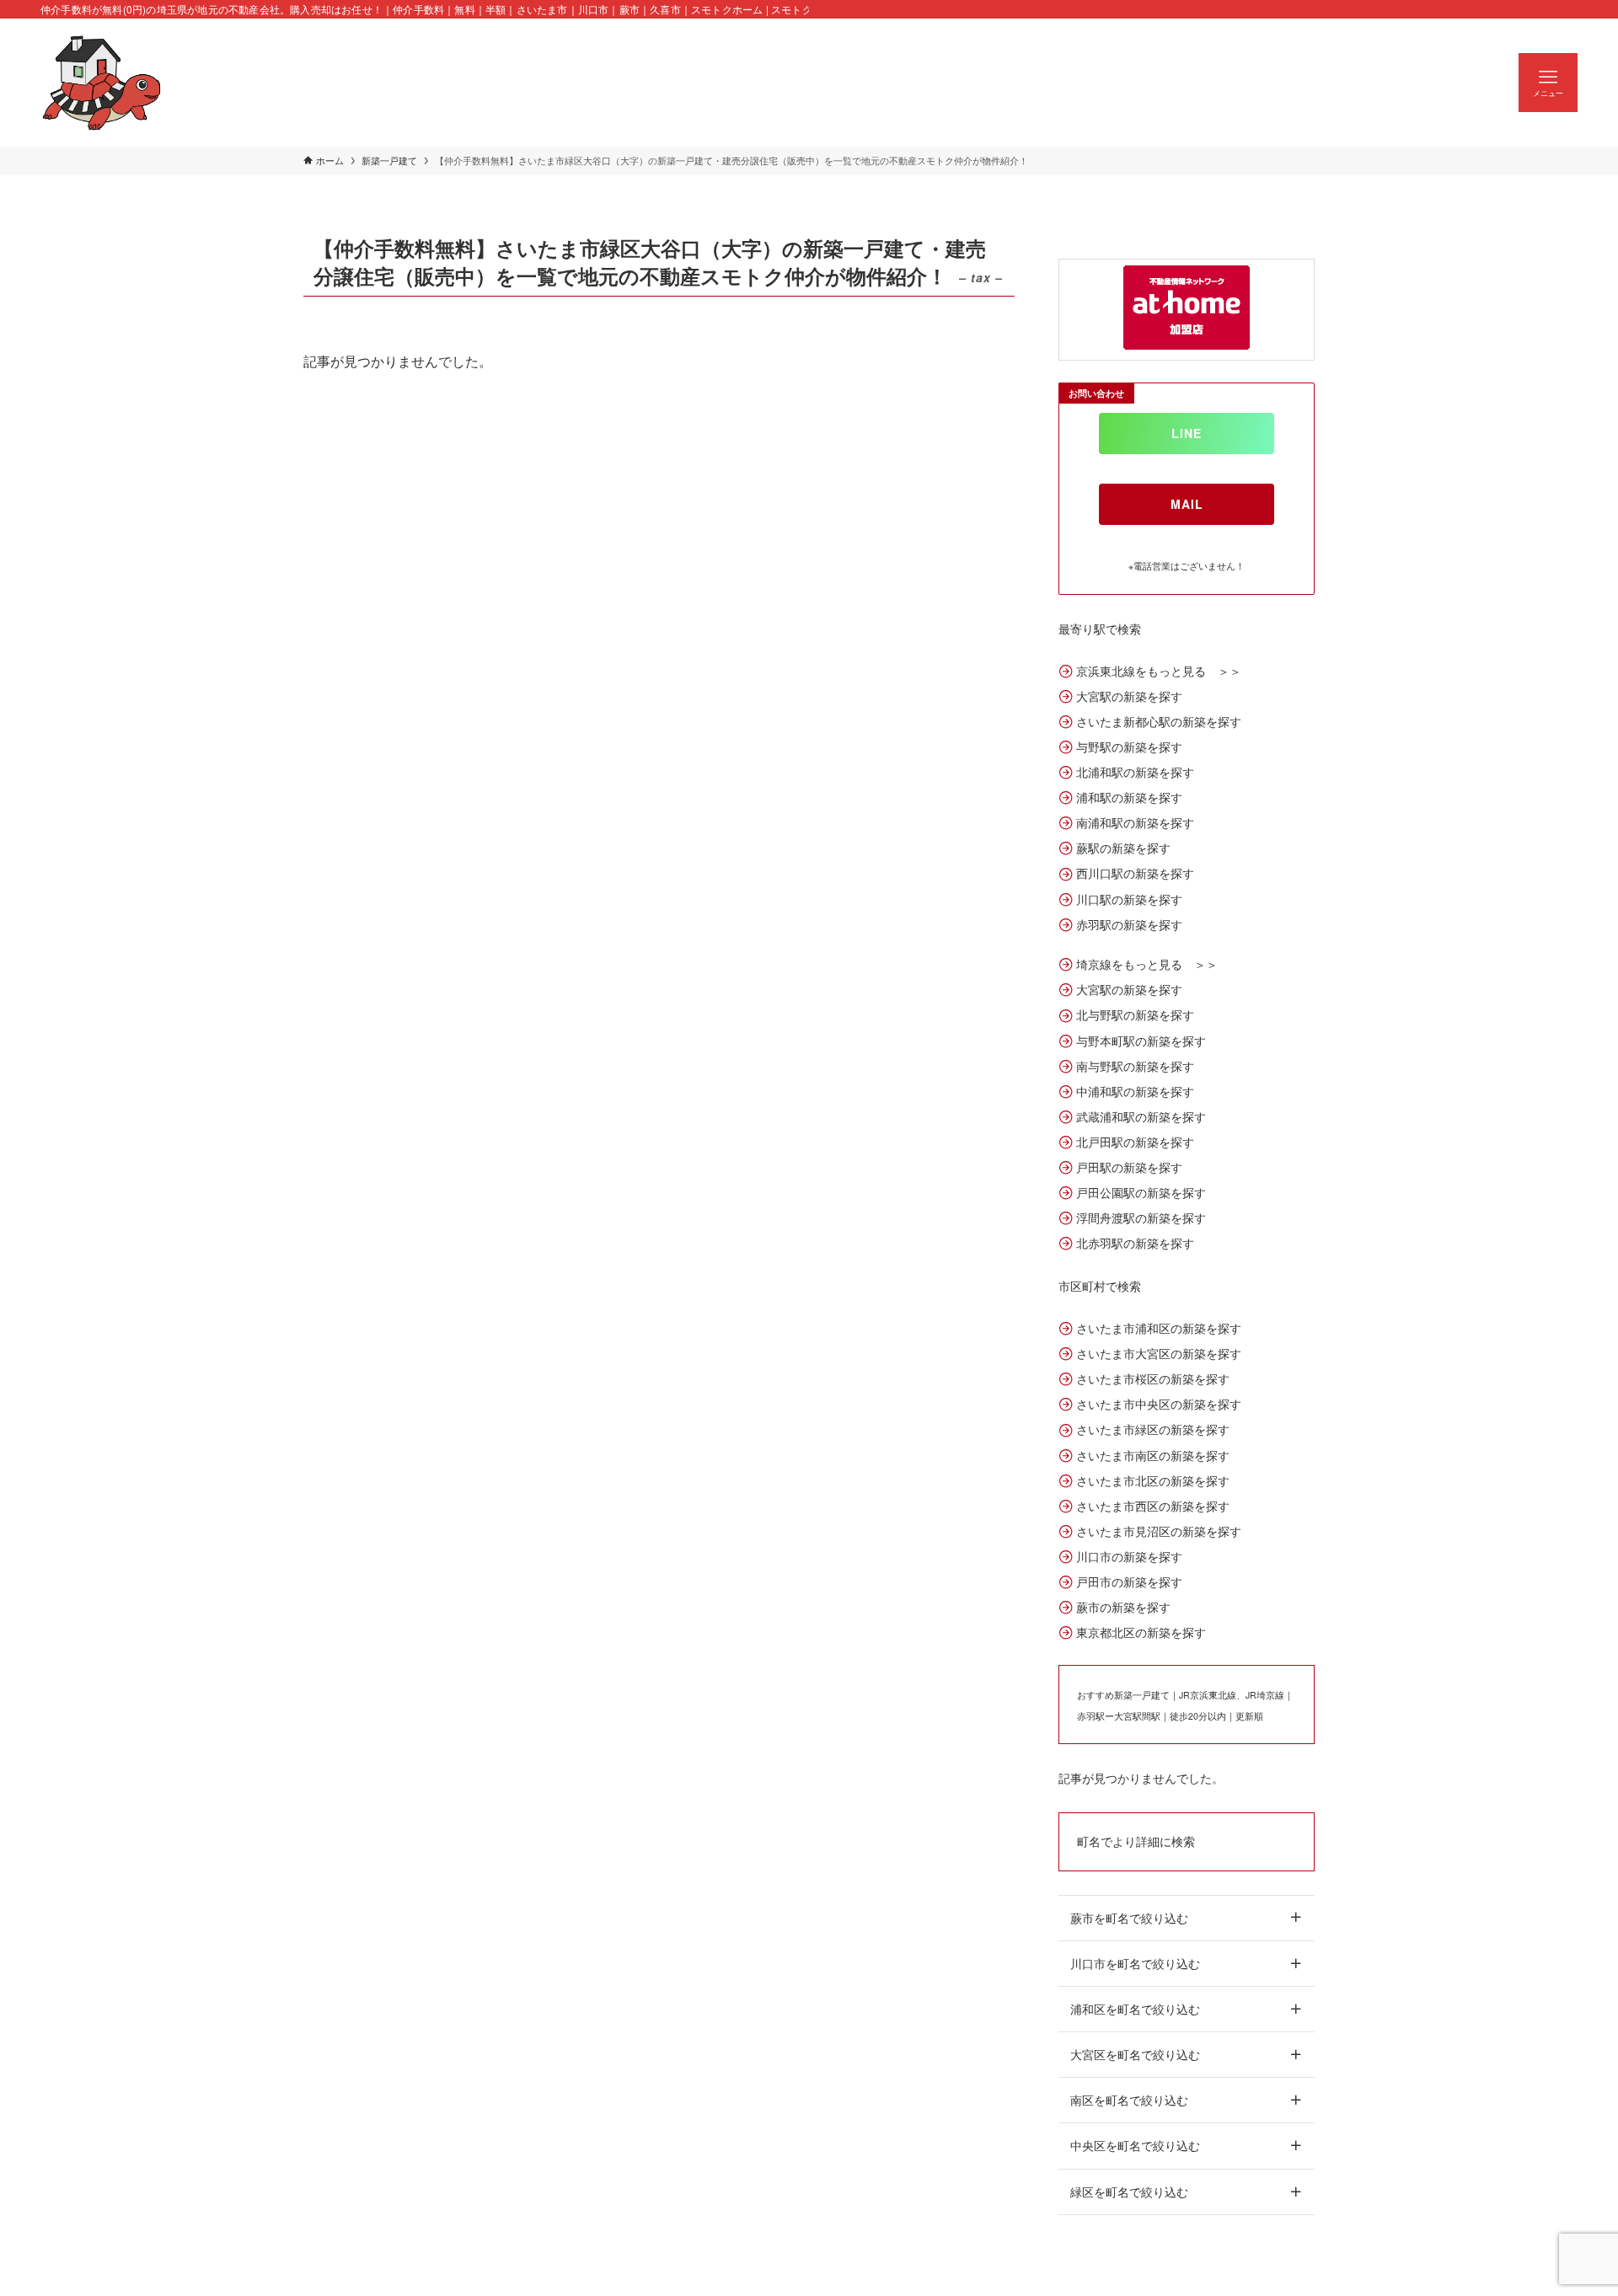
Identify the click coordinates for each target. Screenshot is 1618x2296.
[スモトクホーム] (102, 83)
